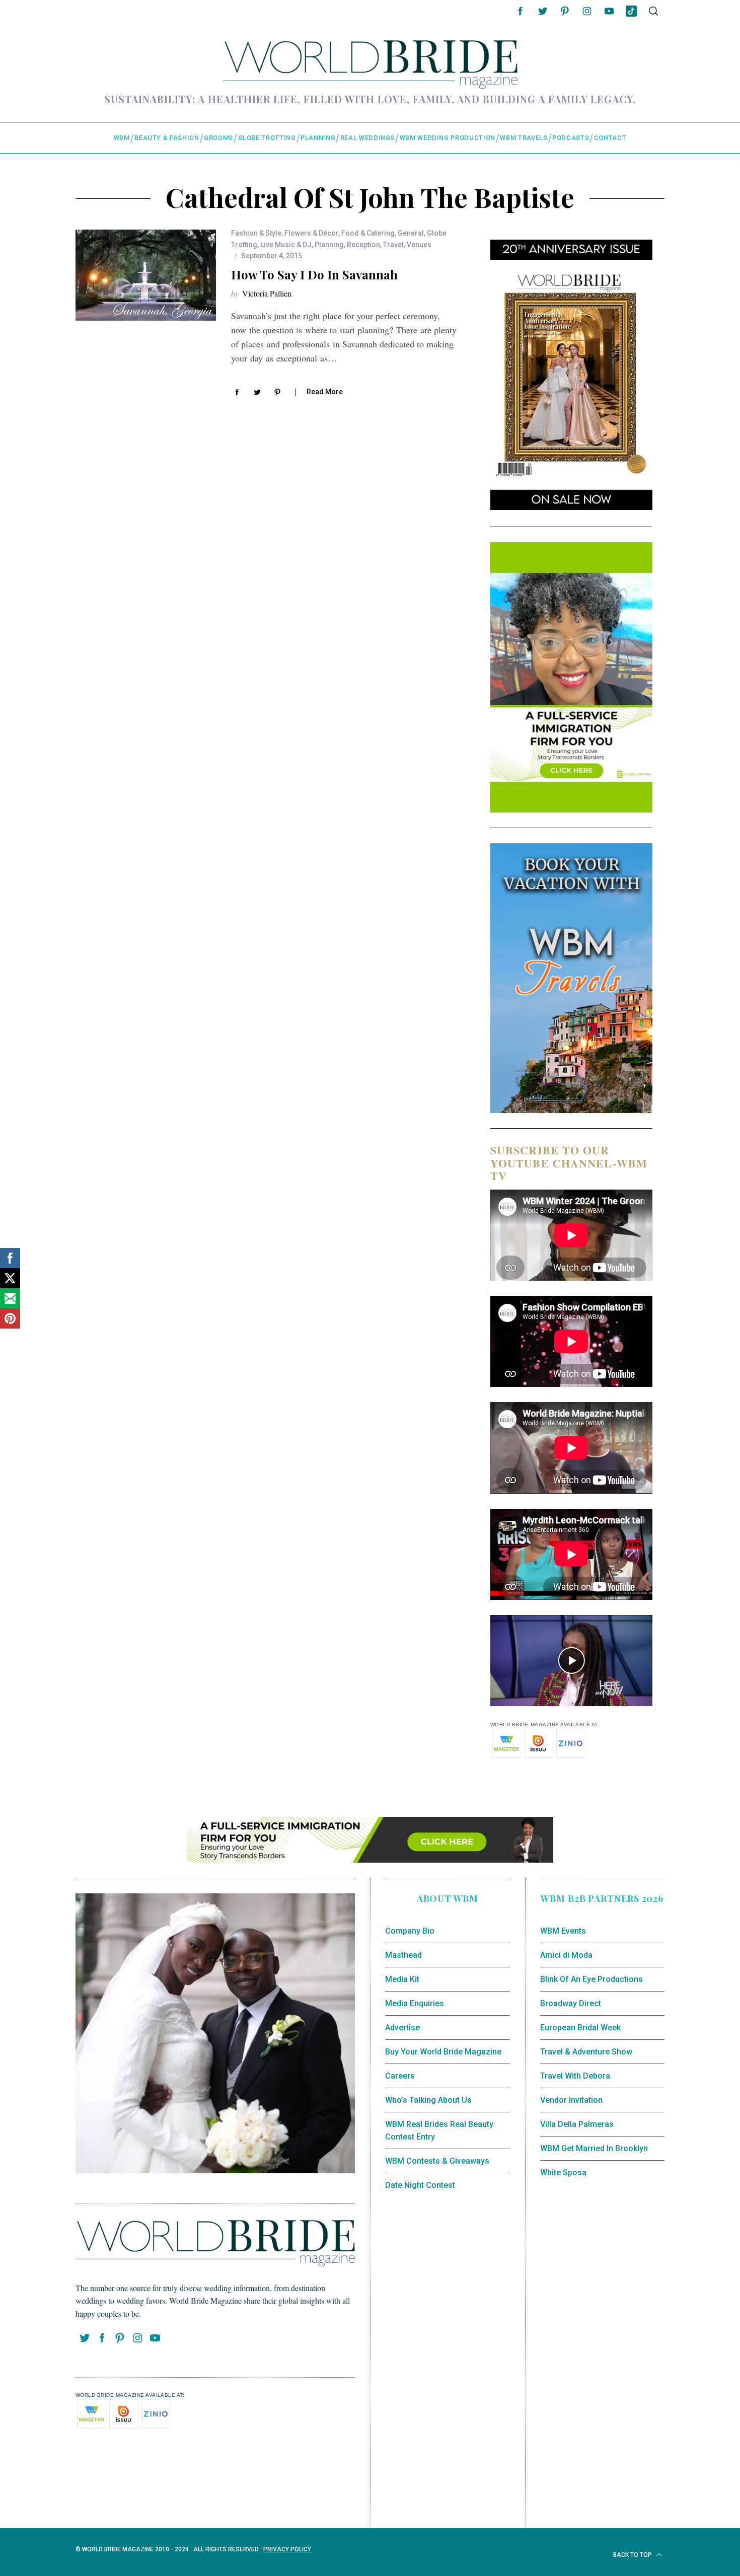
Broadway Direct (571, 2003)
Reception (363, 245)
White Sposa (563, 2173)
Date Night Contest (420, 2185)
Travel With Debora (575, 2076)
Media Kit (402, 1979)
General (411, 233)
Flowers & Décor (311, 233)
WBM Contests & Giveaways (437, 2161)
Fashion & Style (256, 233)
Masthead (403, 1955)
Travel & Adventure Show (586, 2052)
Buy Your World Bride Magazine (443, 2052)
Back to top (633, 2555)
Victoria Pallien (267, 293)
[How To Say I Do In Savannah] (146, 275)
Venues (419, 245)
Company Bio (410, 1931)
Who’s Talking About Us (428, 2100)
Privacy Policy (287, 2549)
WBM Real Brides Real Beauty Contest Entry (439, 2131)
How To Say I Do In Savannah (314, 274)
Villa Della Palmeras (577, 2124)
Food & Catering (368, 233)
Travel (393, 245)
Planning (329, 245)
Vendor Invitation (571, 2100)
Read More (325, 392)
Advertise (402, 2028)
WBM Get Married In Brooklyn (594, 2148)
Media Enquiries (415, 2003)
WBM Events (563, 1931)
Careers (400, 2076)
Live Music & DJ (286, 245)
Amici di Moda (566, 1955)
